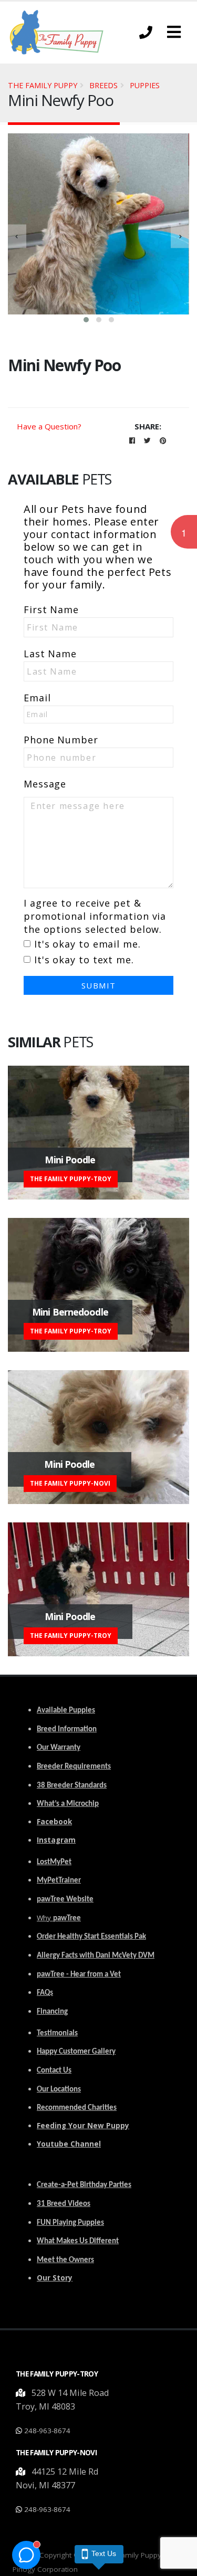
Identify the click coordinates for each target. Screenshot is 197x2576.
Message (45, 784)
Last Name (50, 654)
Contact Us (54, 2071)
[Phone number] (146, 32)
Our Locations (59, 2090)
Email (37, 698)
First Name (51, 609)
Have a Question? (49, 426)
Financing (52, 2012)
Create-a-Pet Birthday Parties (84, 2185)
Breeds (103, 85)
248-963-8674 (47, 2431)
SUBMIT (99, 985)
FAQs (45, 1993)
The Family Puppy (43, 85)
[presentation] (17, 236)
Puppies (145, 85)
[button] (174, 32)
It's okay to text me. (84, 960)
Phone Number (61, 740)
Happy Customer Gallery (76, 2052)
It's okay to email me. (87, 944)
